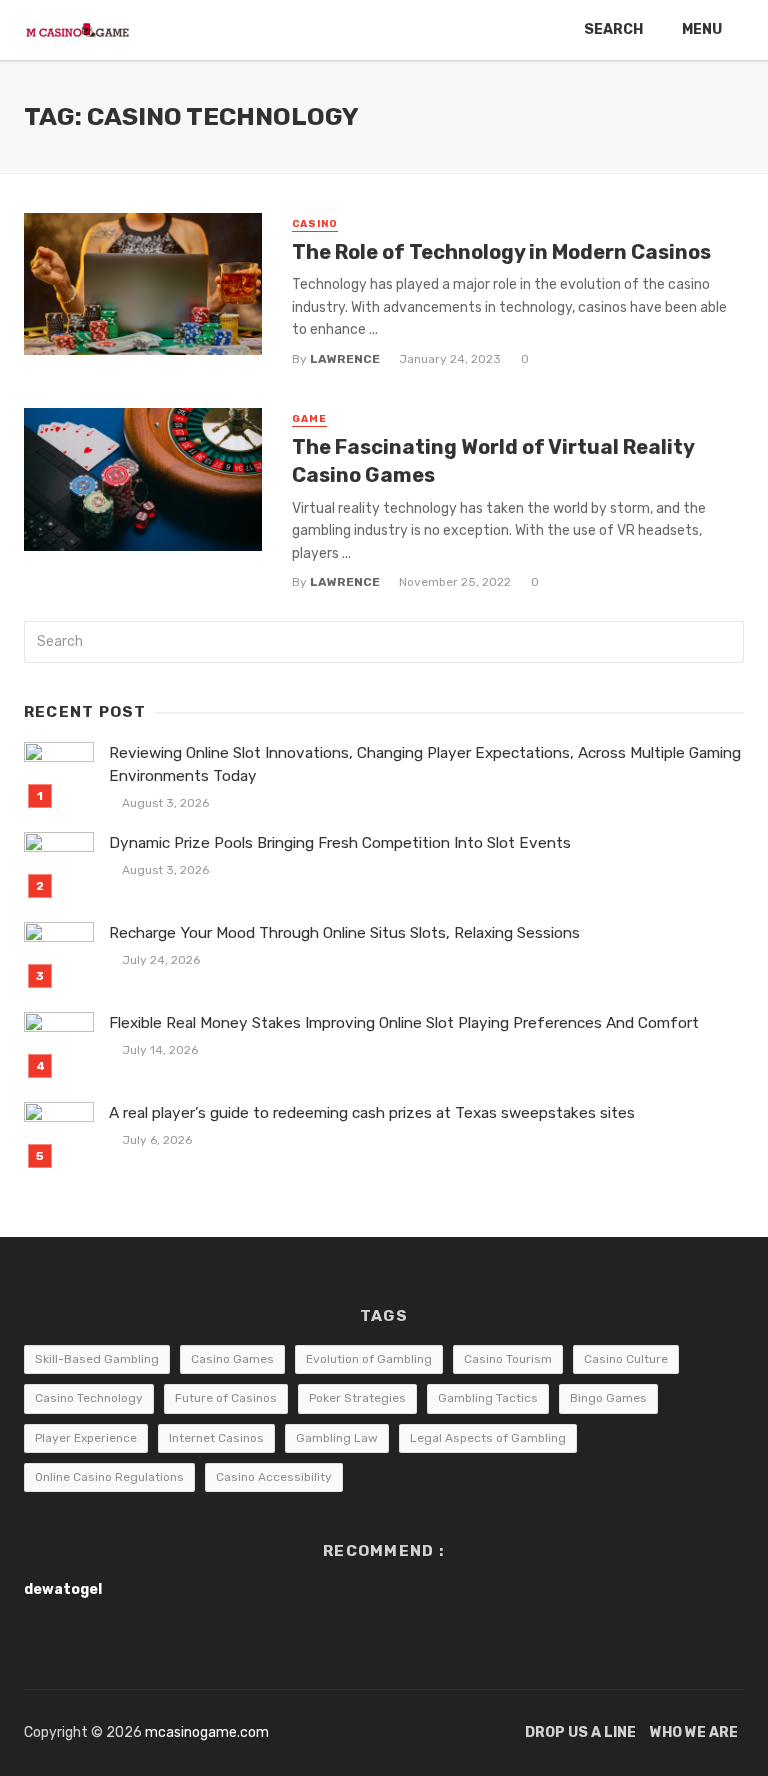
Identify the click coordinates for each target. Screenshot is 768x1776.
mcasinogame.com (207, 1732)
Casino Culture (626, 1359)
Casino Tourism (508, 1359)
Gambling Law (337, 1438)
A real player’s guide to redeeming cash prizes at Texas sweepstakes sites (372, 1113)
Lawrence (345, 359)
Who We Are (694, 1732)
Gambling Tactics (488, 1398)
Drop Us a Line (580, 1732)
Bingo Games (608, 1398)
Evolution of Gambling (369, 1359)
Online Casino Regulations (109, 1477)
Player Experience (86, 1438)
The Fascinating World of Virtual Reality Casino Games (493, 461)
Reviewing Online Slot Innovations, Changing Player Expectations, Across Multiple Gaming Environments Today (425, 764)
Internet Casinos (216, 1438)
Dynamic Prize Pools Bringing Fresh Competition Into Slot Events (340, 843)
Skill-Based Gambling (97, 1359)
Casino (315, 224)
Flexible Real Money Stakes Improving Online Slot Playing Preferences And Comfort (404, 1023)
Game (309, 419)
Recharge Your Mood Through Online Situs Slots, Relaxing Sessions (344, 933)
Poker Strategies (357, 1398)
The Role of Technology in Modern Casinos (501, 252)
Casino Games (232, 1359)
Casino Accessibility (274, 1477)
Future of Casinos (226, 1398)
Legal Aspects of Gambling (488, 1438)
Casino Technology (89, 1398)
